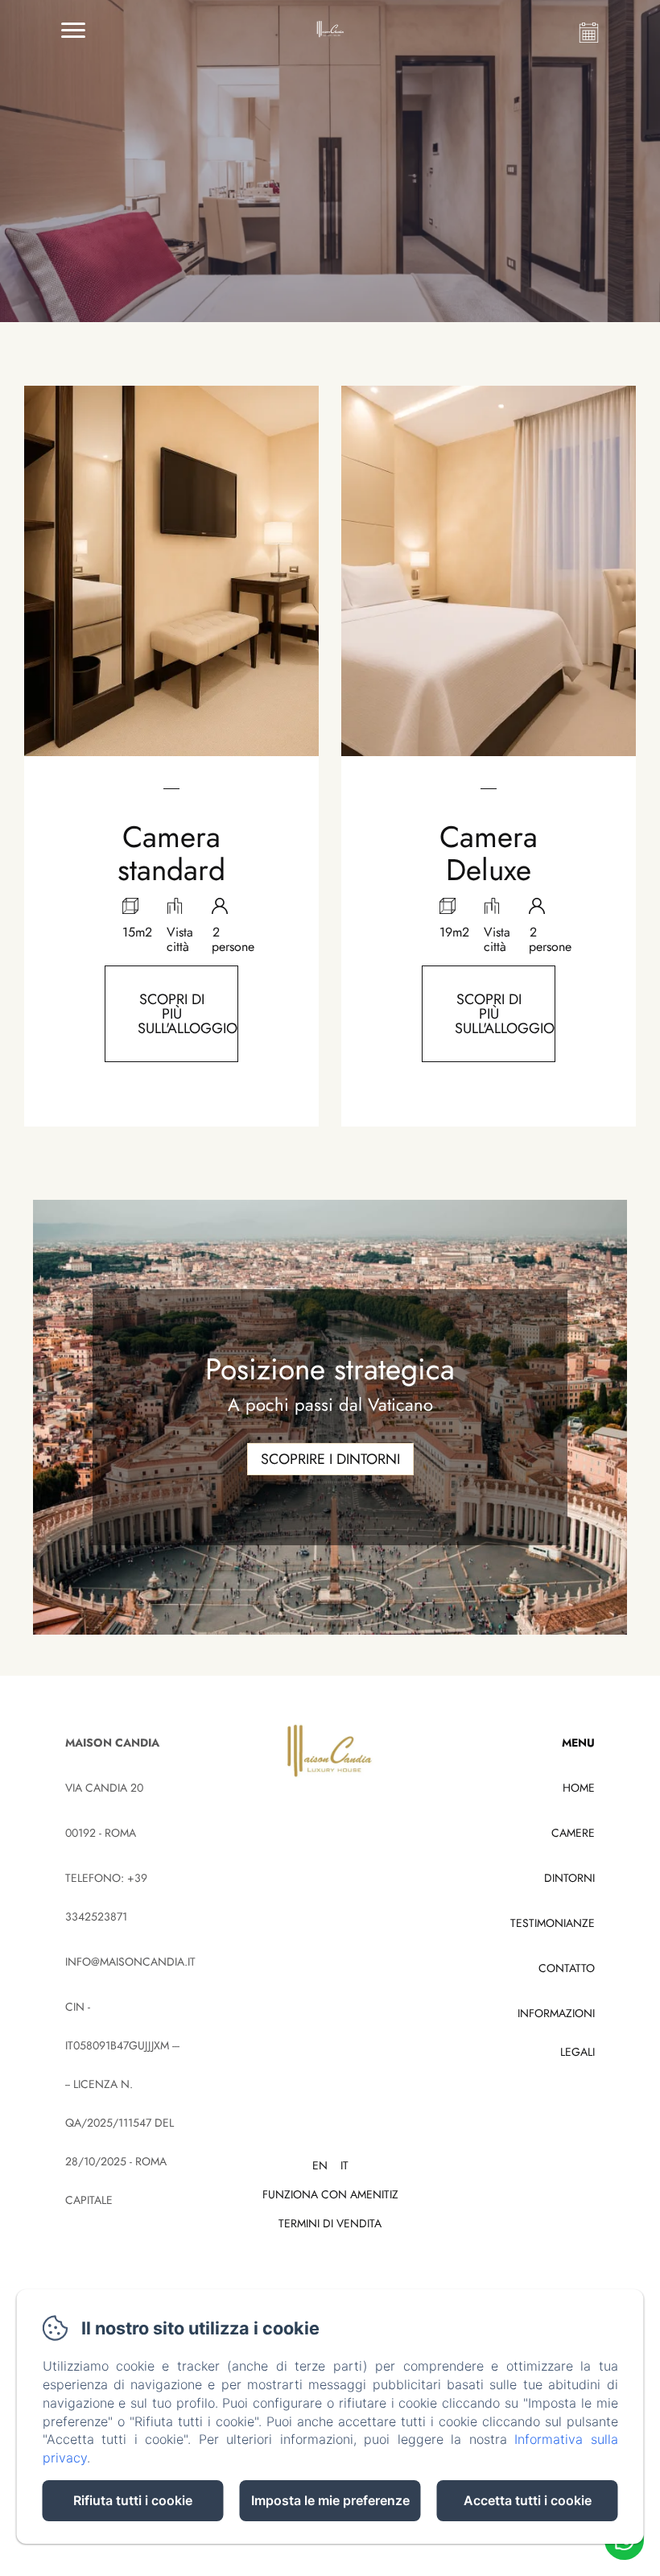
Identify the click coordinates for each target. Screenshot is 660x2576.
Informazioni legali (556, 2032)
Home (579, 1788)
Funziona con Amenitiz (330, 2194)
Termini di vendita (330, 2223)
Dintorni (569, 1878)
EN (320, 2165)
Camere (573, 1833)
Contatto (567, 1968)
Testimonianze (553, 1923)
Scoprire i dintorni (330, 1459)
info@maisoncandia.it (130, 1962)
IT (344, 2165)
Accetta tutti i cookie (528, 2500)
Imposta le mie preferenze (330, 2500)
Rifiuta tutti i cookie (133, 2500)
